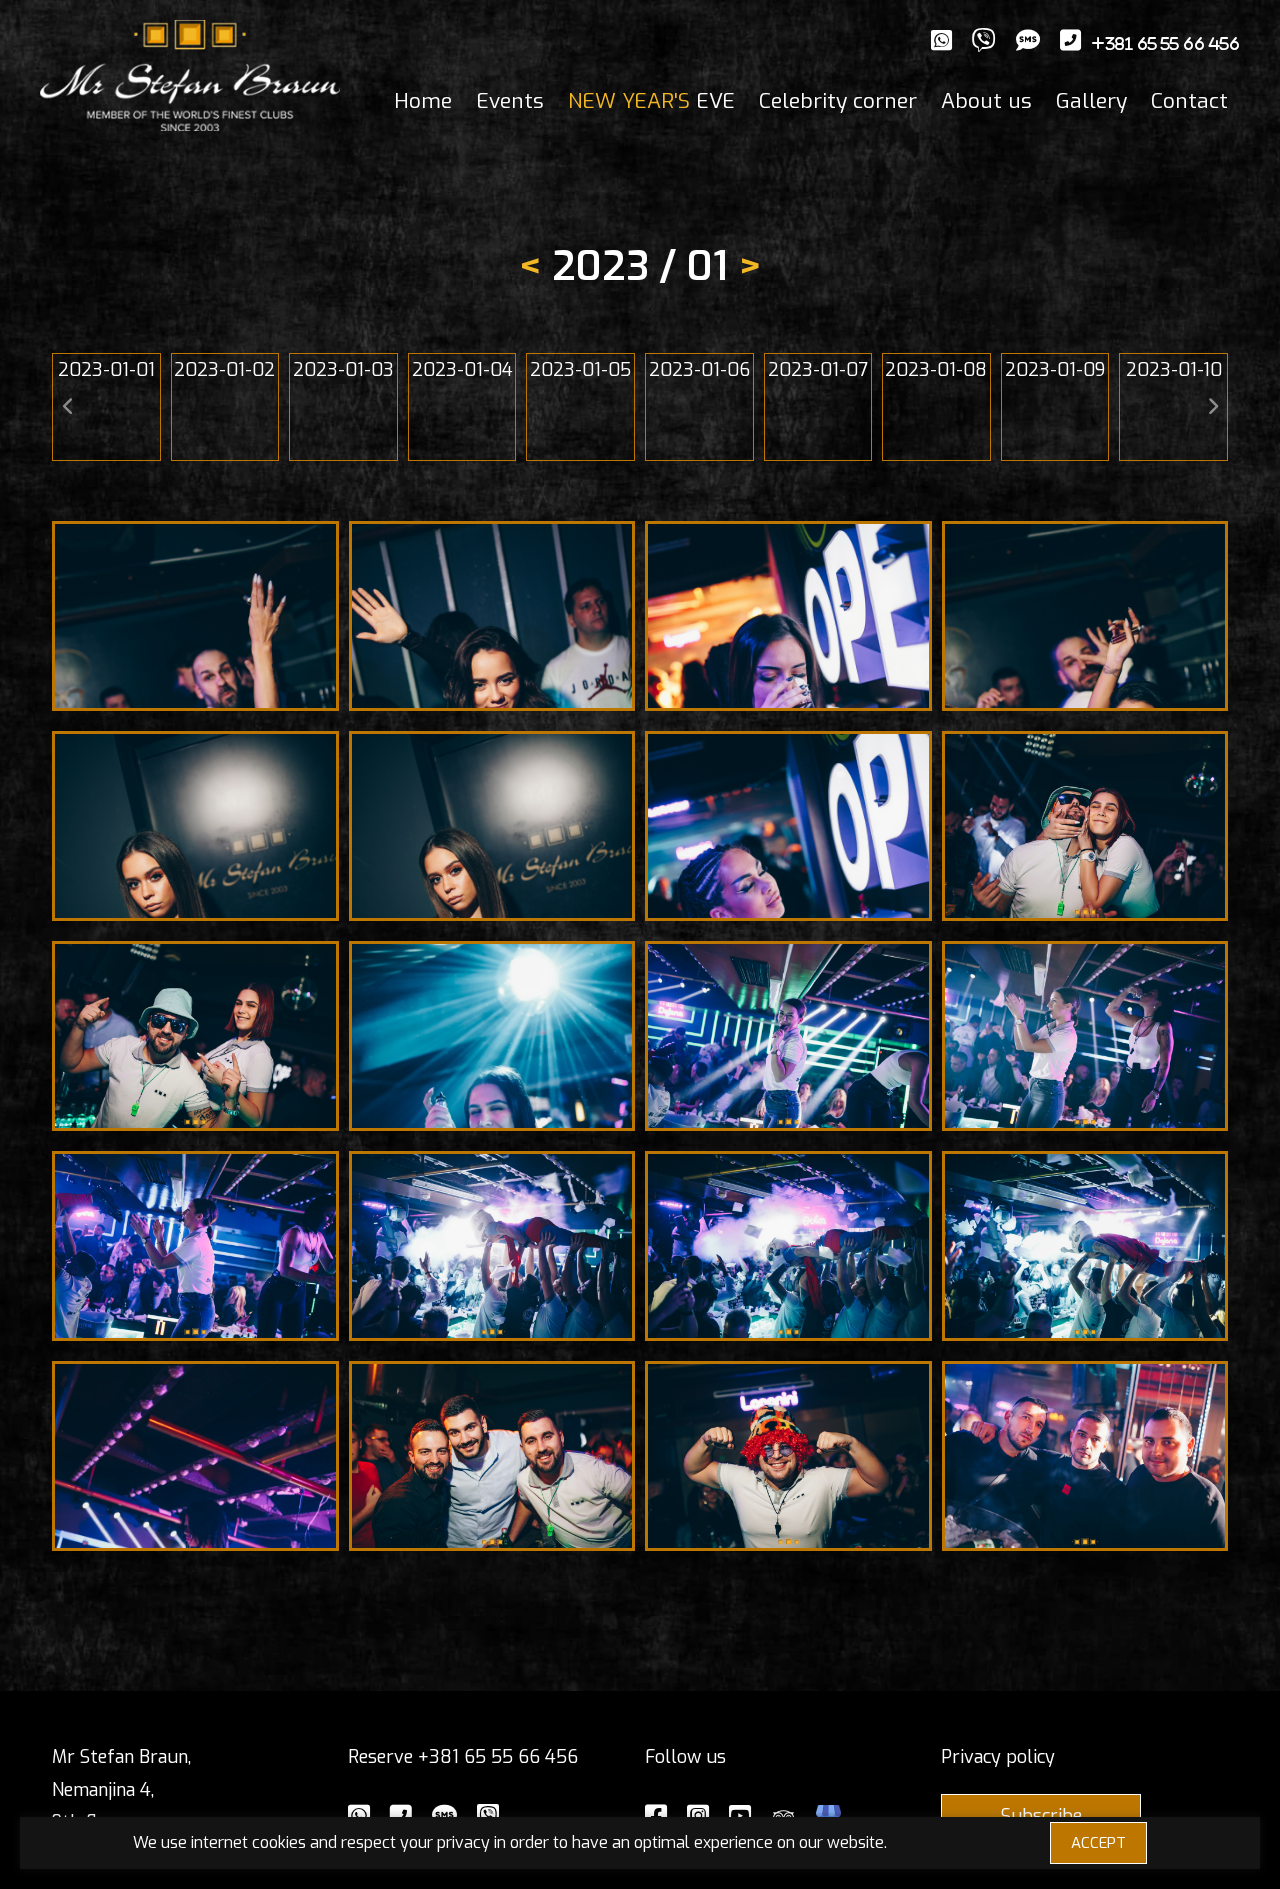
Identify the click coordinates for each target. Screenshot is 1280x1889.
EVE (651, 101)
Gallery (1091, 101)
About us (986, 101)
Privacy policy (998, 1757)
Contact (1189, 101)
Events (510, 101)
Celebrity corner (838, 101)
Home (423, 101)
